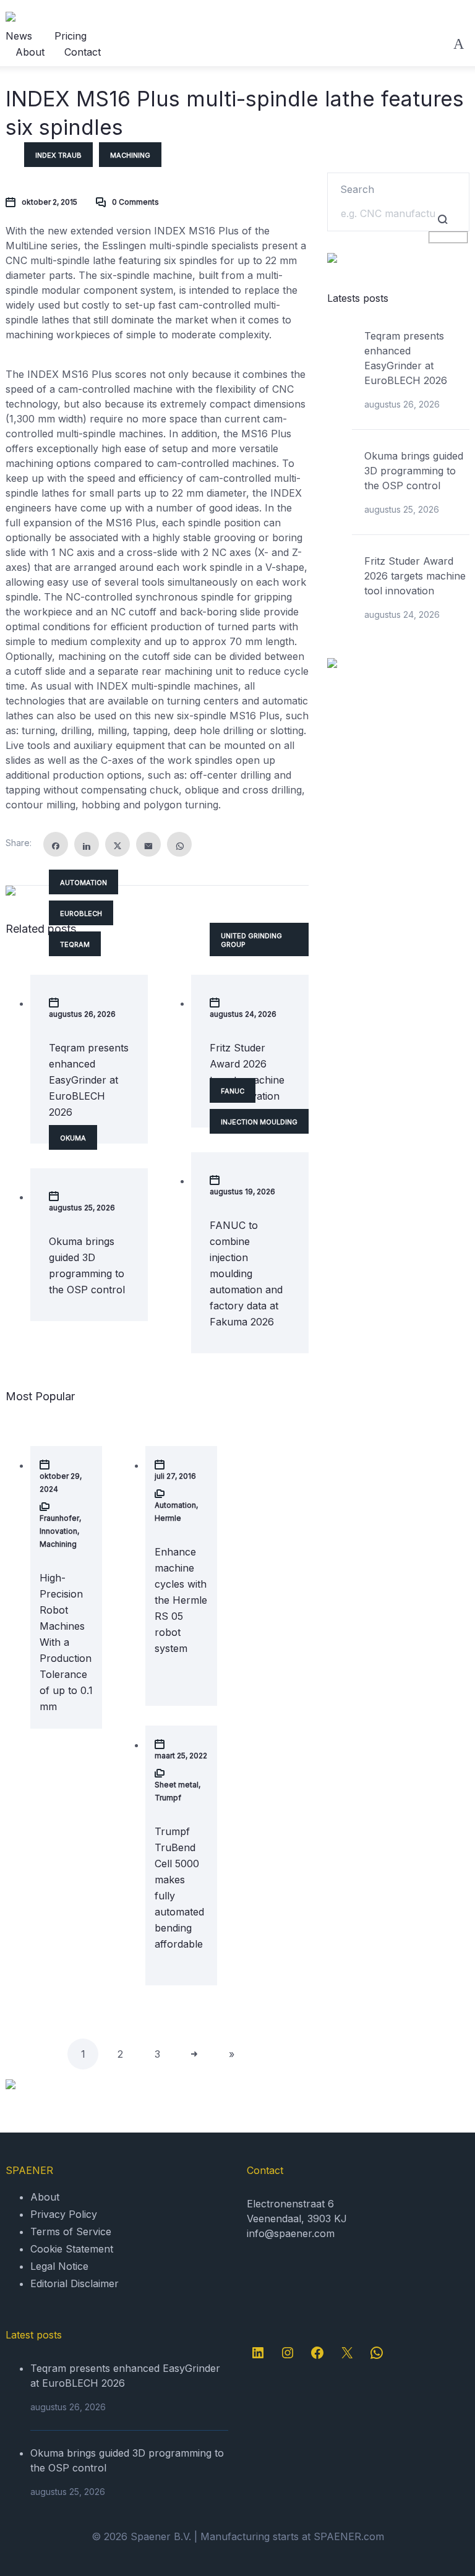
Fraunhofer (59, 1518)
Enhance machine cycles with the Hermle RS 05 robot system (181, 1600)
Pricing (71, 36)
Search (357, 189)
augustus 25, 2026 (82, 1208)
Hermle (168, 1518)
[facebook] (56, 844)
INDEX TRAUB (58, 155)
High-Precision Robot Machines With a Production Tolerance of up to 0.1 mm (66, 1642)
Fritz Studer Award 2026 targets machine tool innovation (415, 576)
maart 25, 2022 (181, 1756)
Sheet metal (177, 1785)
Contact (83, 52)
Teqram (75, 944)
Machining (130, 155)
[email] (148, 844)
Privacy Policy (64, 2214)
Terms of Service (71, 2232)
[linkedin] (87, 844)
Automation (83, 883)
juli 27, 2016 (175, 1476)
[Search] (459, 44)
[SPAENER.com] (66, 17)
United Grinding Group (251, 940)
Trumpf (168, 1798)
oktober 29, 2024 (61, 1483)
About (30, 52)
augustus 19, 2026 (242, 1192)
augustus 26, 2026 (82, 1014)
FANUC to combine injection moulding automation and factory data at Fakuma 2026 (246, 1273)
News (19, 36)
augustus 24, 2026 (243, 1014)
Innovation (58, 1531)
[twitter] (118, 844)
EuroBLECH (81, 914)
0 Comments (135, 202)
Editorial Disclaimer (75, 2283)
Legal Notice (59, 2266)
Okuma (73, 1138)
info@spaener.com (291, 2233)
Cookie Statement (72, 2249)
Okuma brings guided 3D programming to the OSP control (414, 471)
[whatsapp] (179, 844)
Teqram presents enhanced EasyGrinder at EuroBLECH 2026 (89, 1080)
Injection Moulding (259, 1122)
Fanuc (233, 1091)
